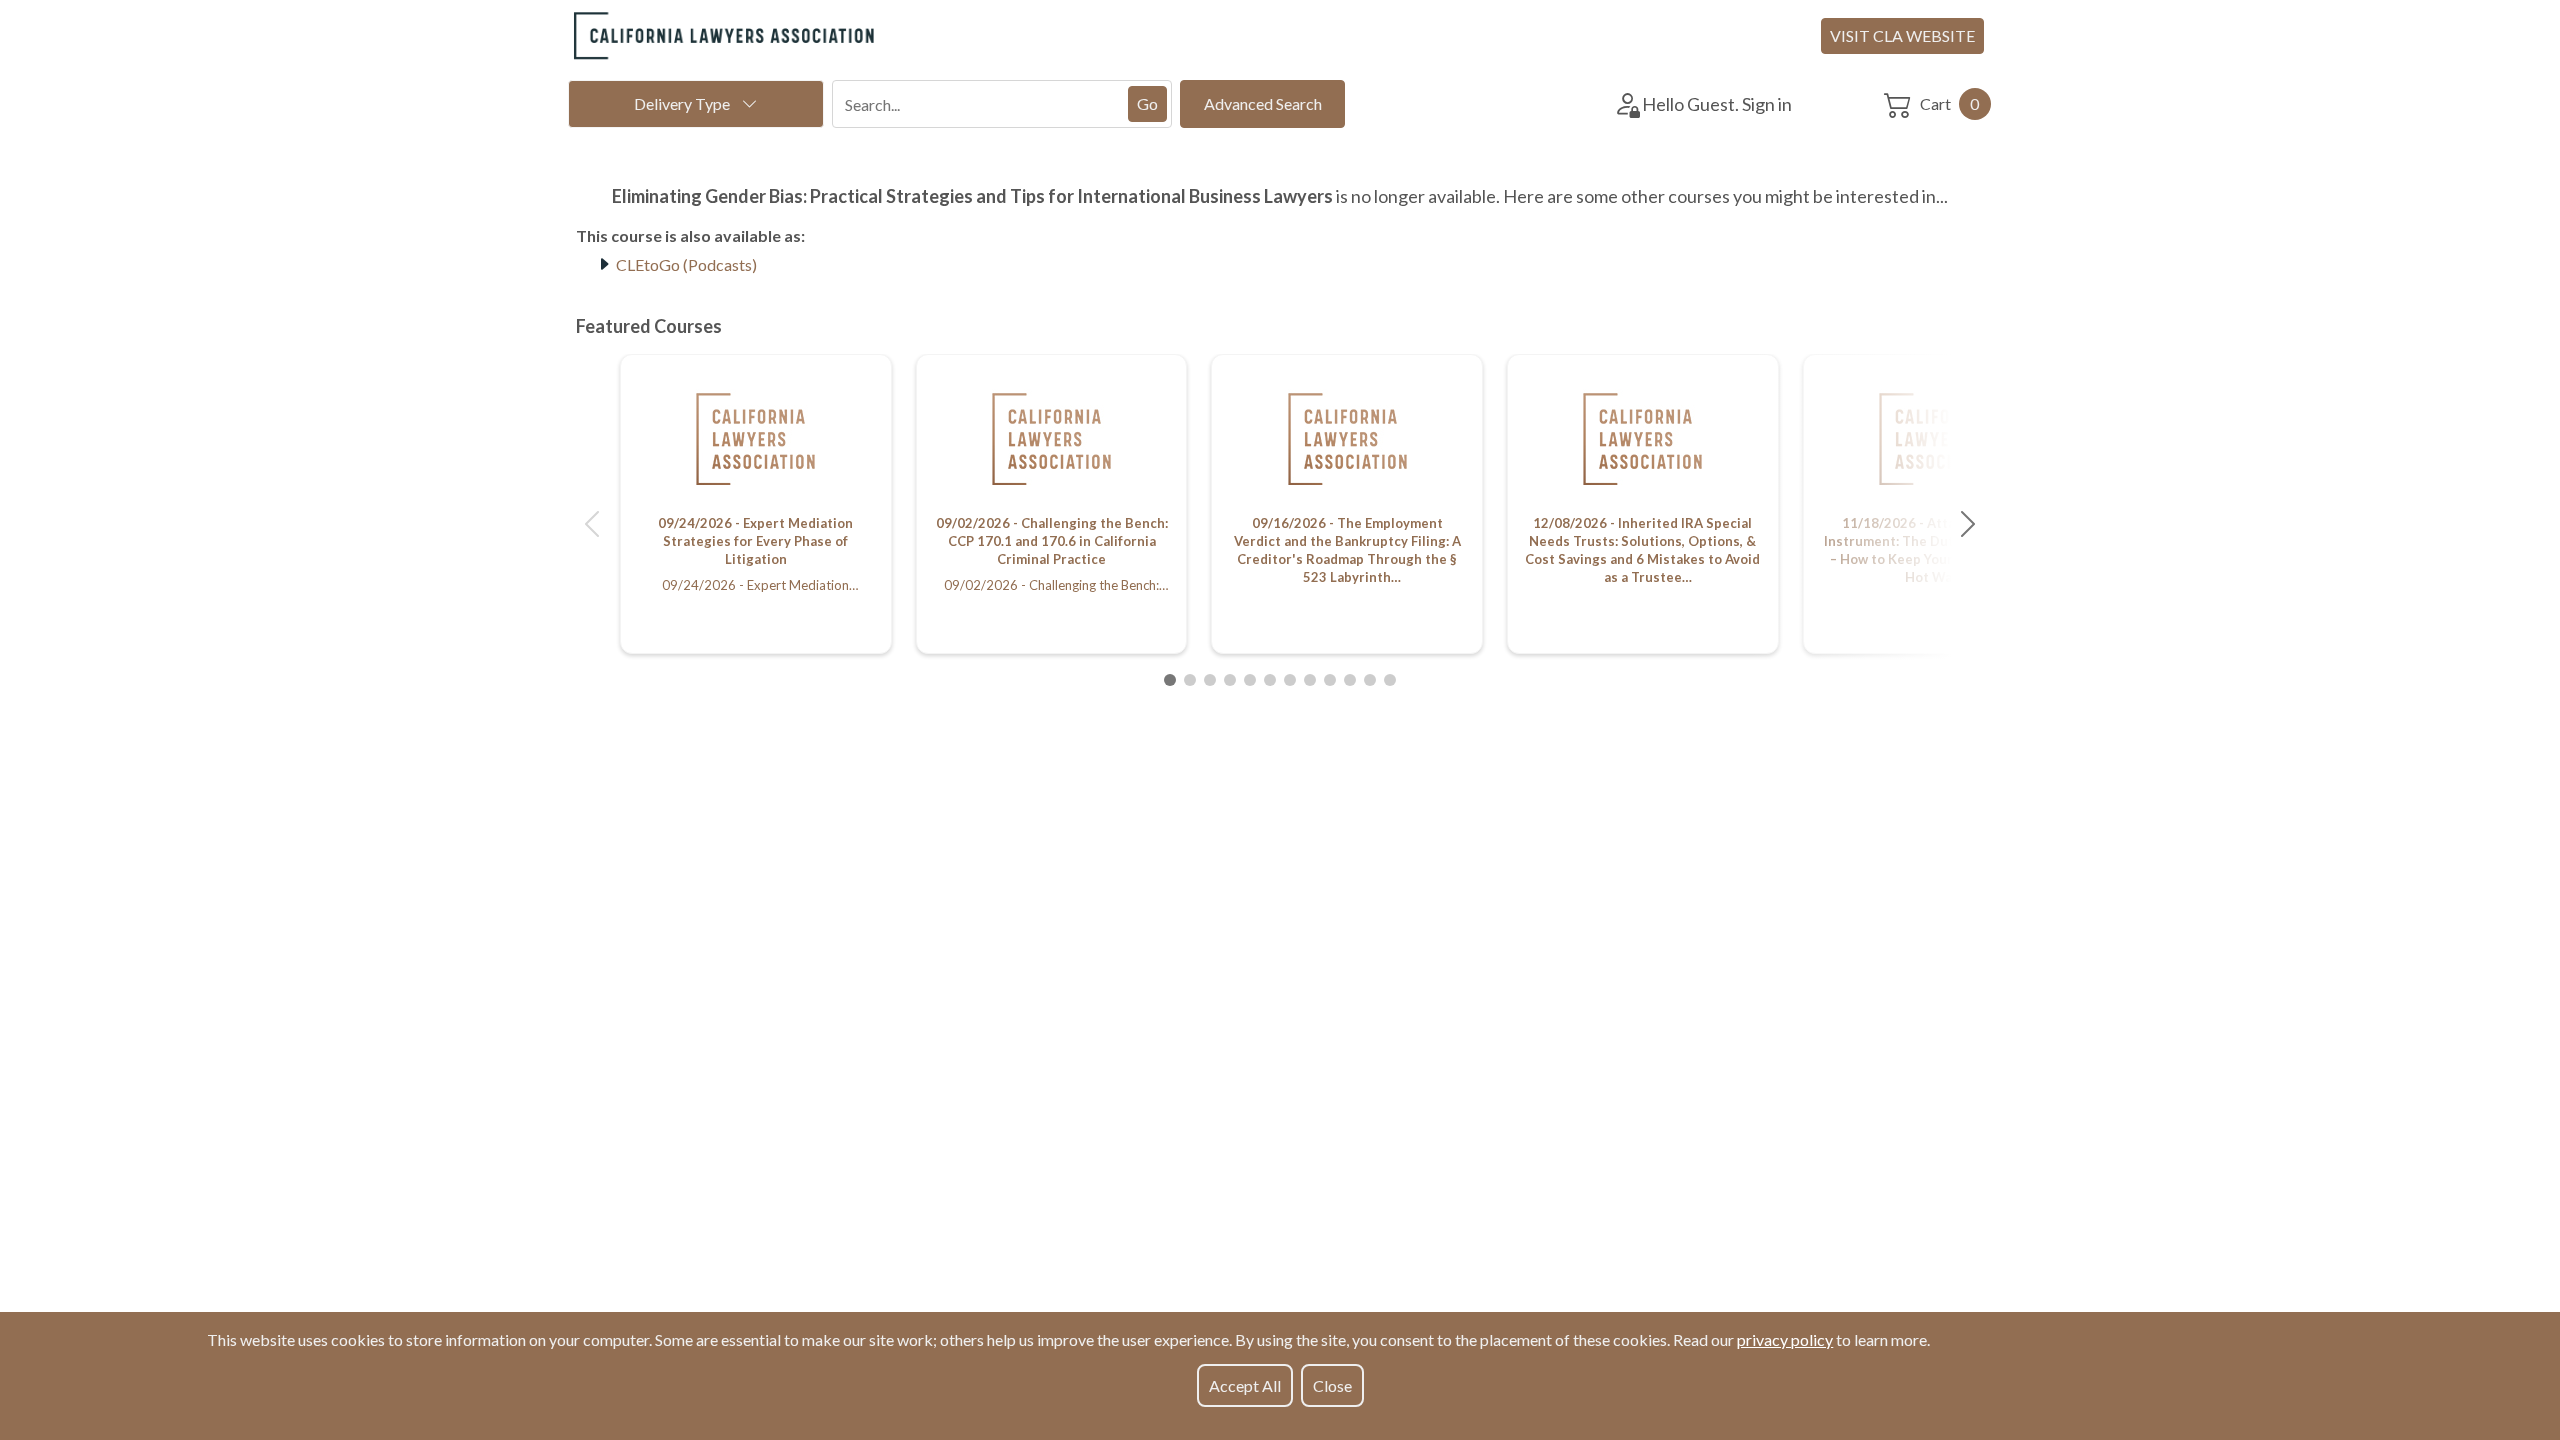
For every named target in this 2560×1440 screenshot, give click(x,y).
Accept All (1245, 1385)
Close (1332, 1385)
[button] (592, 524)
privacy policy (1785, 1339)
